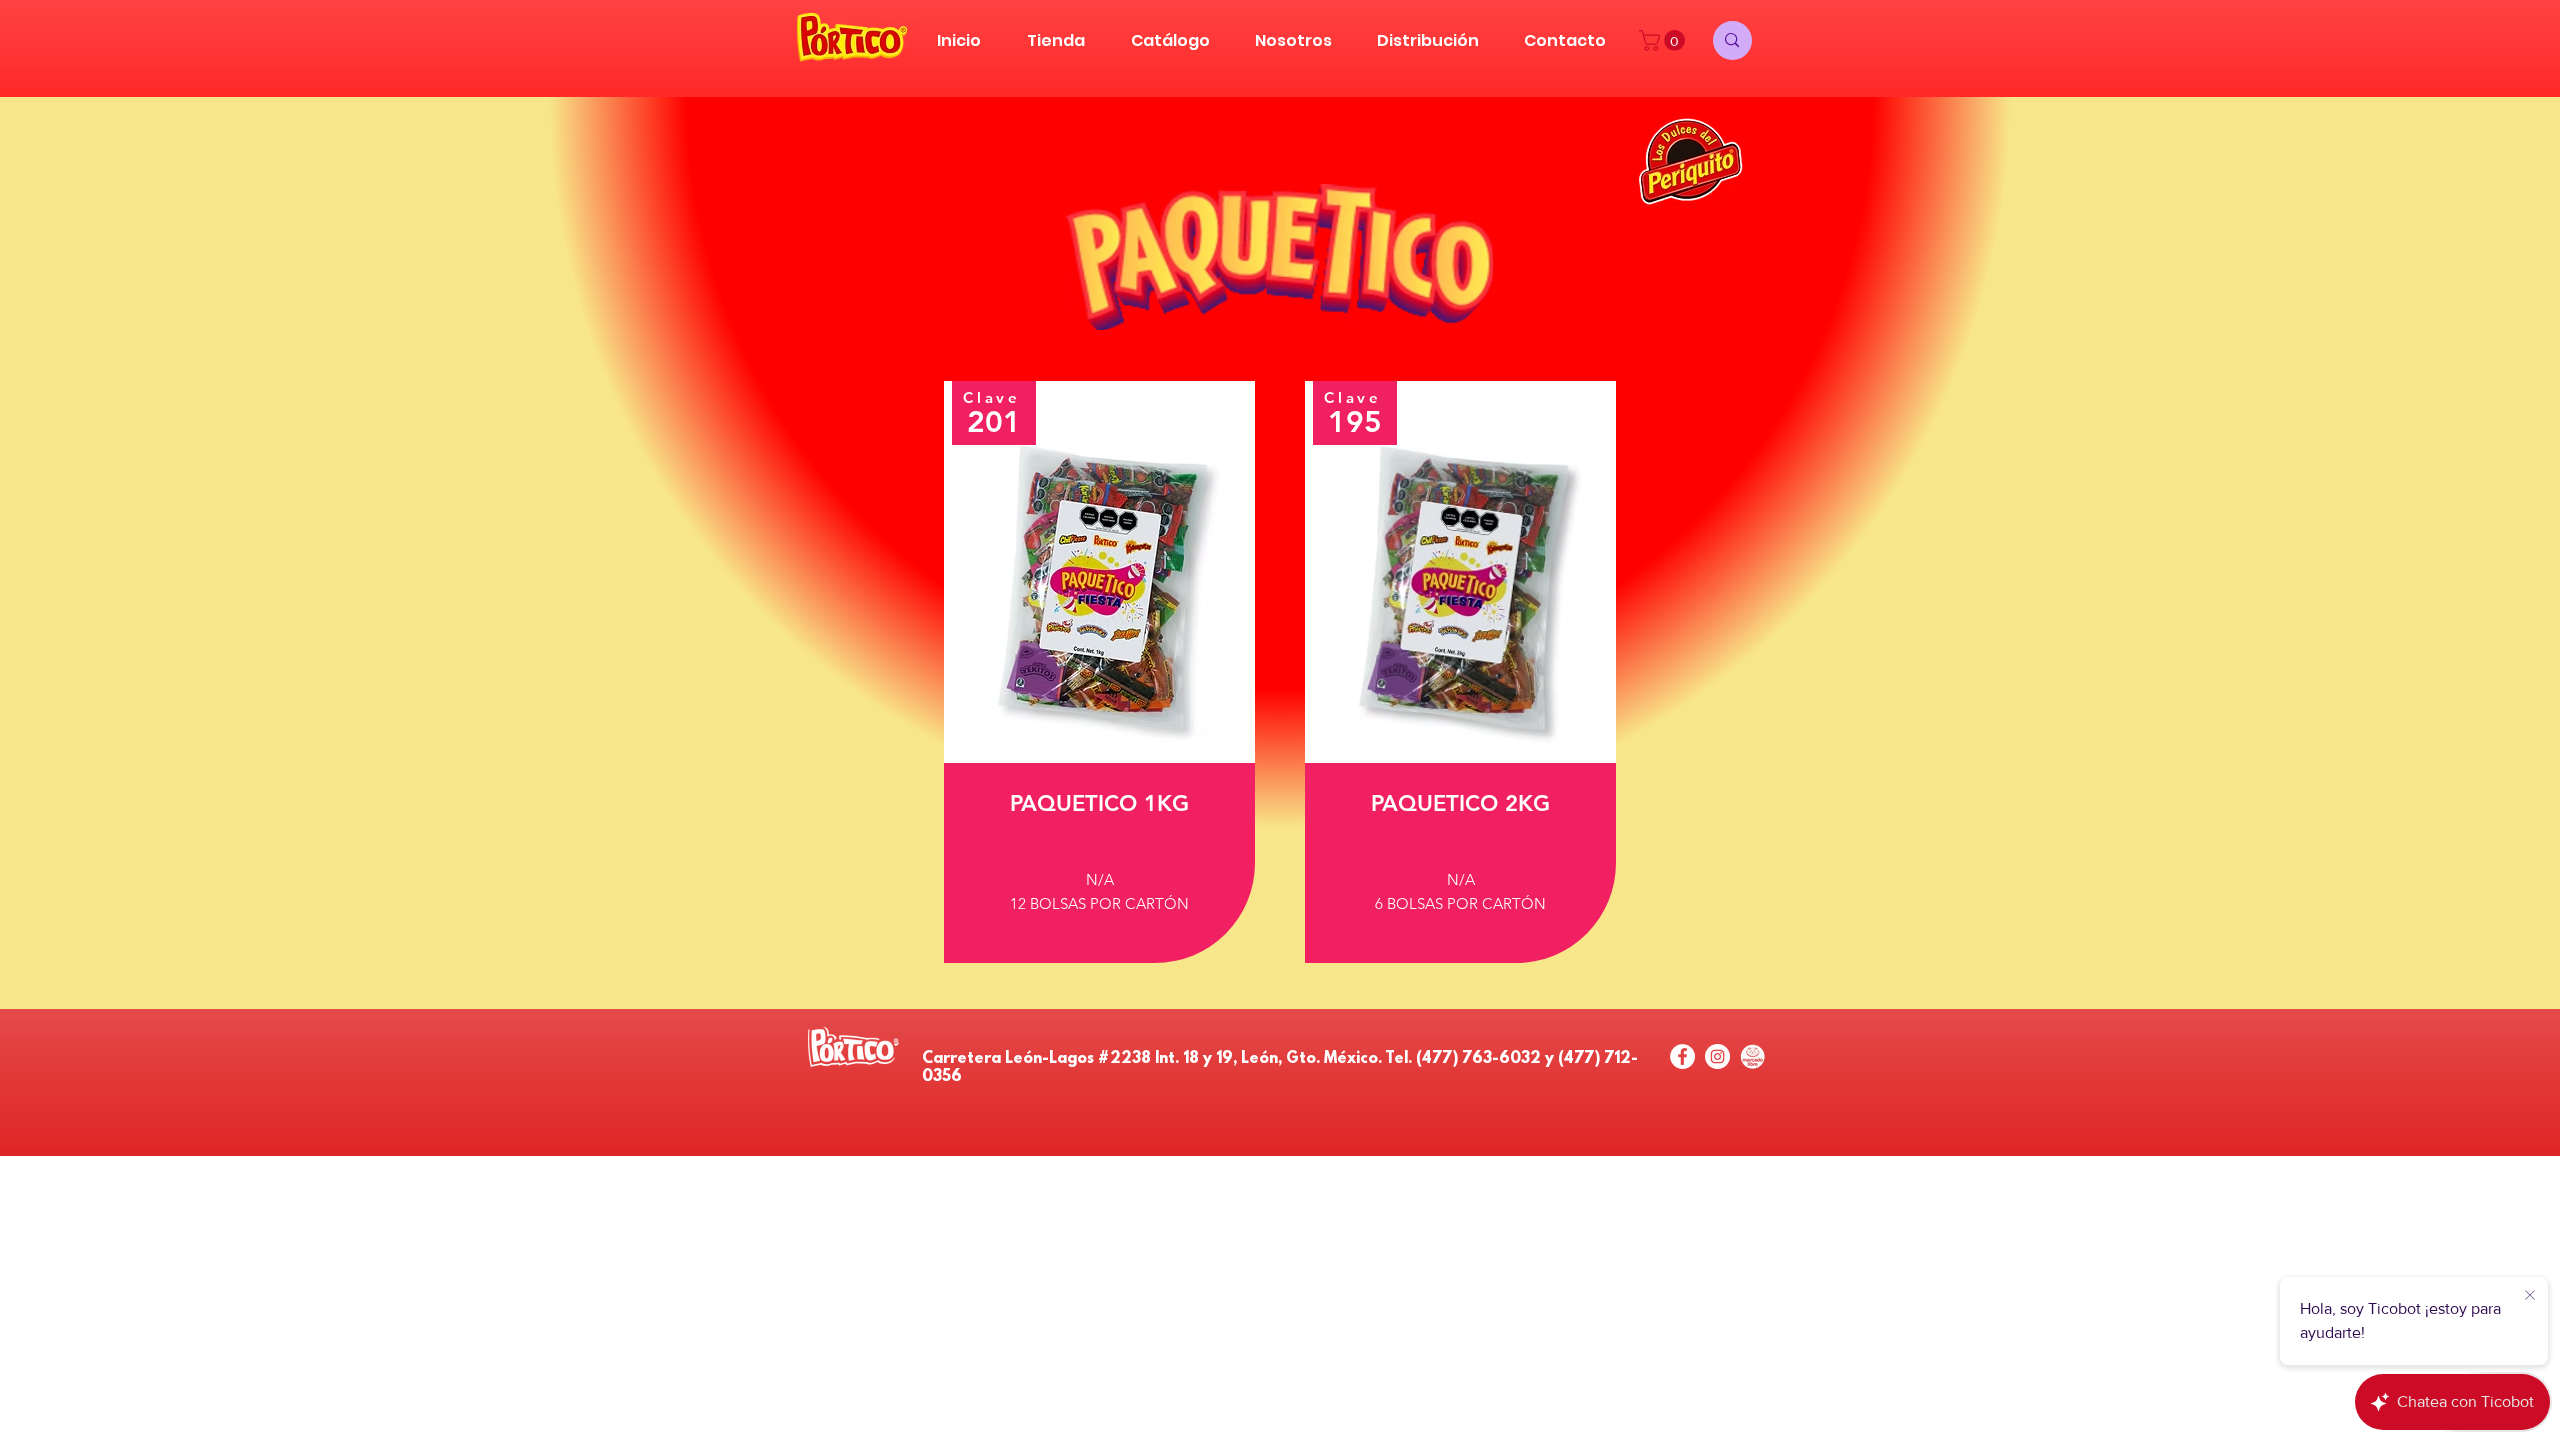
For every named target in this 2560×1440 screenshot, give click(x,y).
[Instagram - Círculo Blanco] (1717, 1056)
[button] (1664, 40)
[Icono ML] (1752, 1056)
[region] (1099, 672)
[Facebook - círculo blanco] (1682, 1056)
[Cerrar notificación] (2530, 1296)
